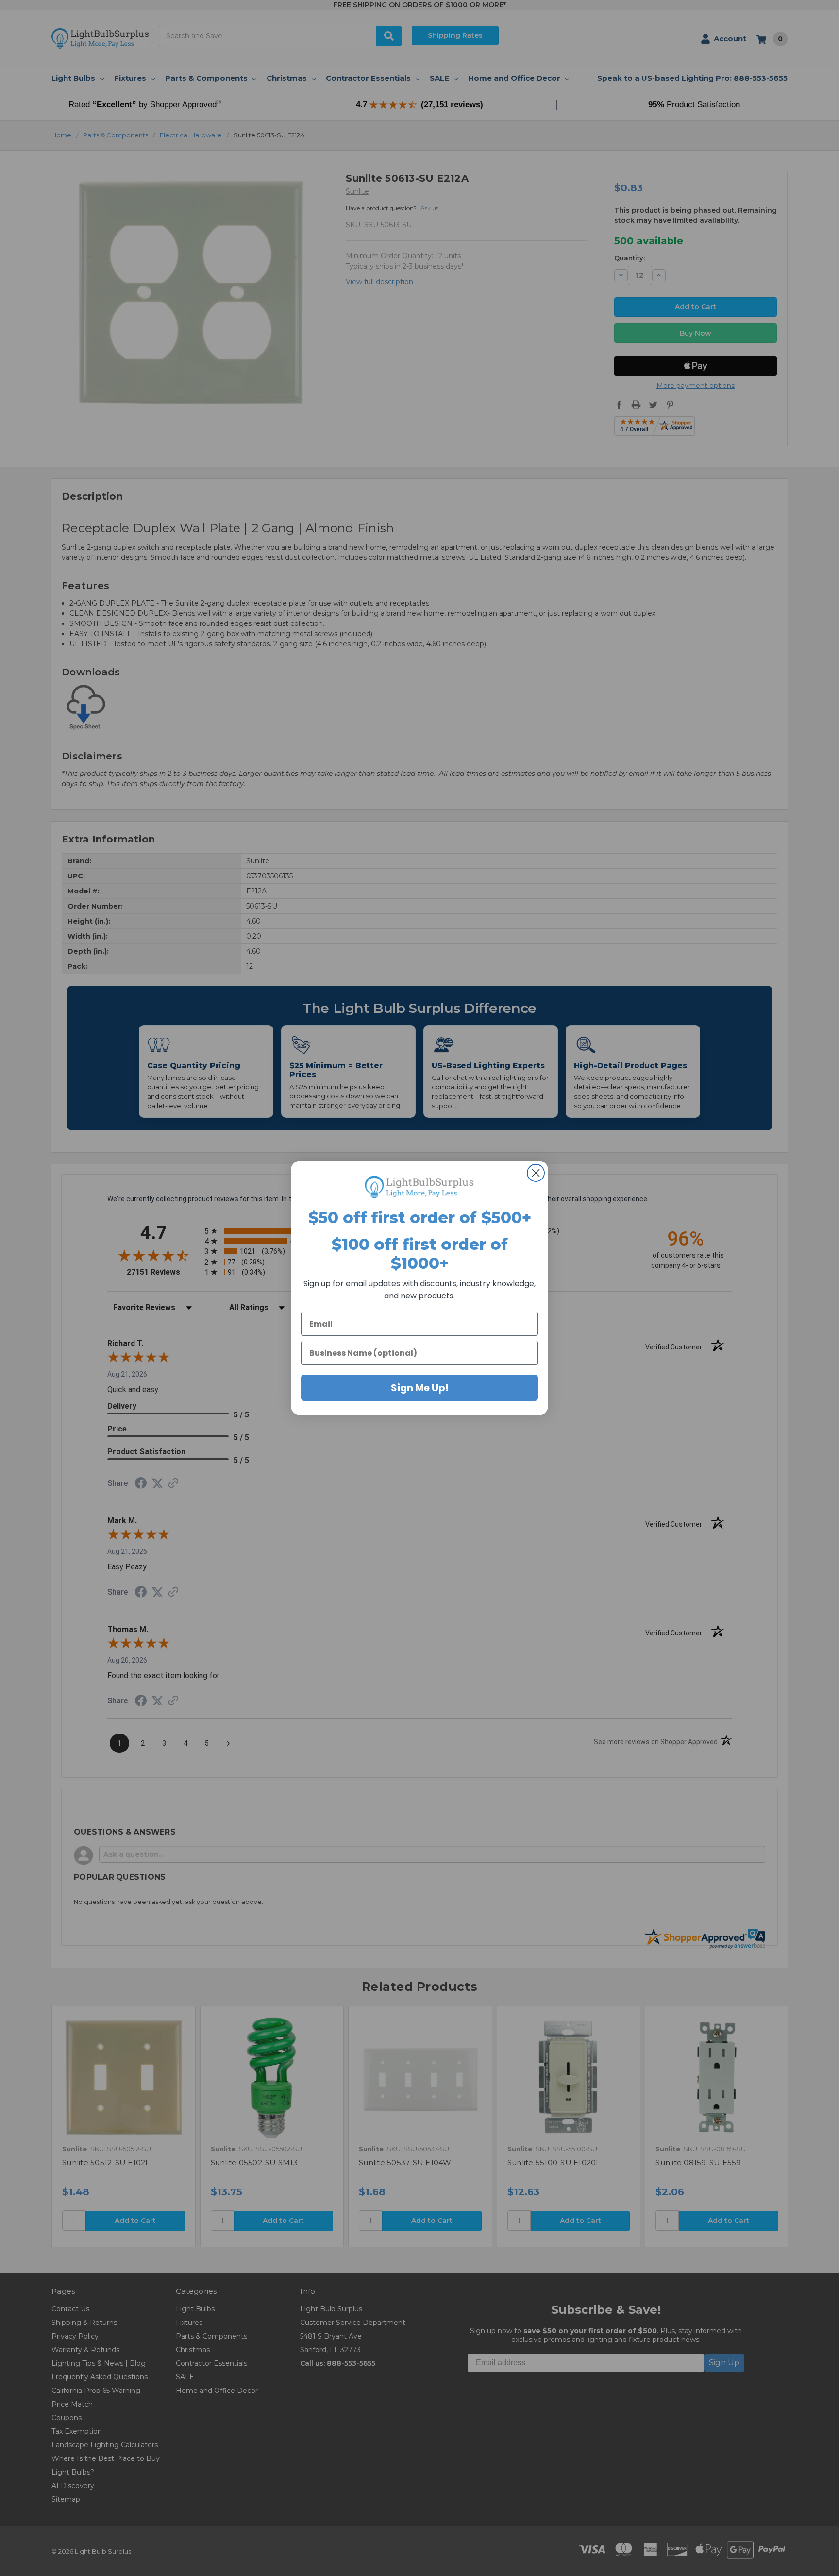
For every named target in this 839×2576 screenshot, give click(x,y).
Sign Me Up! (420, 1388)
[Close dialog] (536, 1173)
